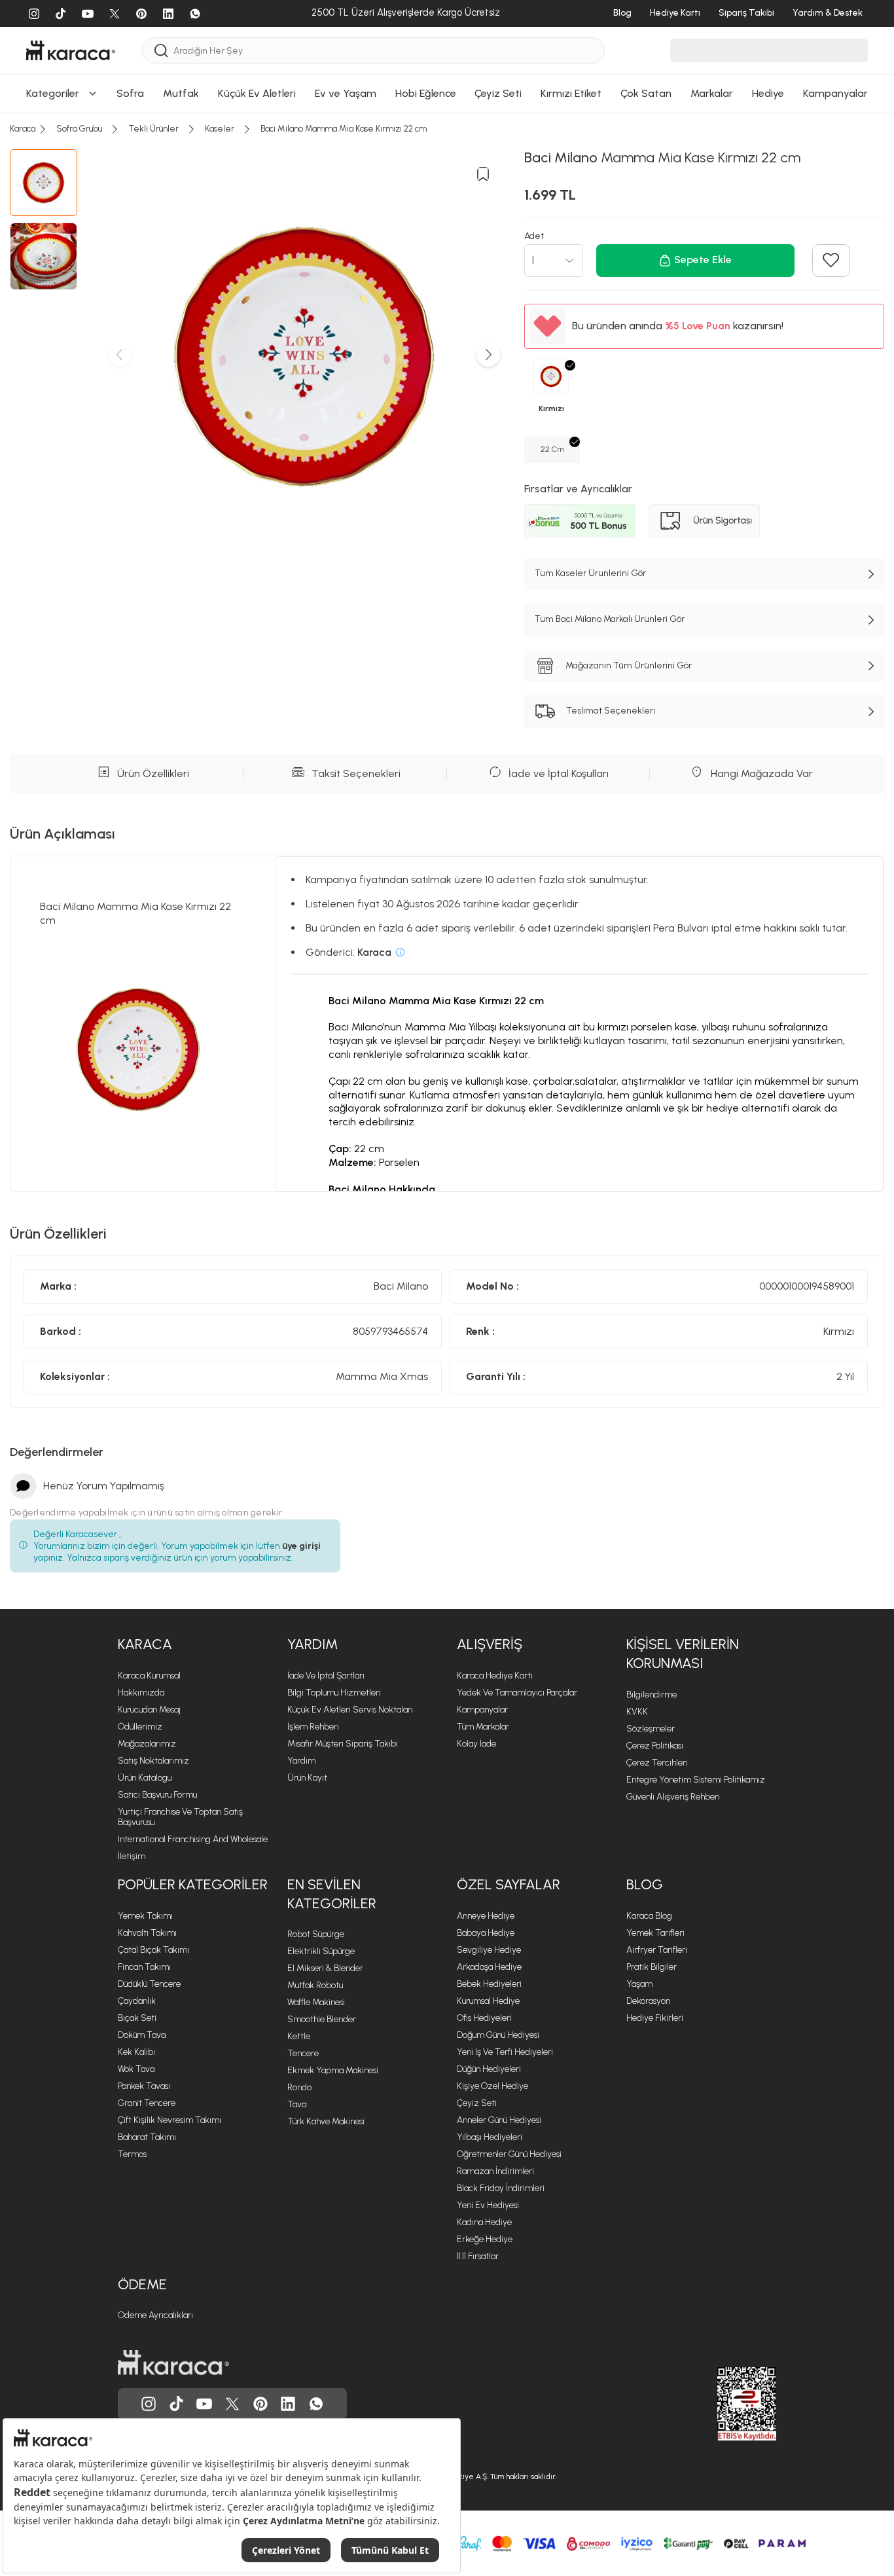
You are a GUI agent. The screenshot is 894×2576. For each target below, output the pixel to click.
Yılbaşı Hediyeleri (490, 2137)
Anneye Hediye (486, 1916)
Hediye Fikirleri (655, 2018)
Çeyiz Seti (477, 2103)
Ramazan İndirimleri (495, 2171)
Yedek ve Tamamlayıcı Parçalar (517, 1693)
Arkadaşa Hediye (489, 1967)
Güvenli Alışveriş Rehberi (673, 1797)
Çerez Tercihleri (657, 1763)
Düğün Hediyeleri (489, 2069)
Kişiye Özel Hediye (492, 2086)
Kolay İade (476, 1744)
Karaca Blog (649, 1916)
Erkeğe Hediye (485, 2239)
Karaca (145, 1644)
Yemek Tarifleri (655, 1933)
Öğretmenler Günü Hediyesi (509, 2154)
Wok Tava (136, 2069)
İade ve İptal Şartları (326, 1676)
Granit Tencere (147, 2103)
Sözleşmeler (651, 1729)
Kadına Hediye (484, 2222)
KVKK (637, 1712)
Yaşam (639, 1984)
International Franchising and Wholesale (193, 1839)
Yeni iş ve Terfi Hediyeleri (505, 2052)
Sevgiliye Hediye (489, 1950)
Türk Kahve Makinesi (326, 2121)
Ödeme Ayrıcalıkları (155, 2315)
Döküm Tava (142, 2035)
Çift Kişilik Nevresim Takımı (170, 2120)
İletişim (132, 1856)
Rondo (299, 2087)
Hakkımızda (141, 1693)
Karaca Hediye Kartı (495, 1676)
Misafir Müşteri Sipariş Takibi (343, 1744)
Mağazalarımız (147, 1744)
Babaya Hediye (486, 1933)
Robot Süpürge (316, 1934)
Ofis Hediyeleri (484, 2018)
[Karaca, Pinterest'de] (260, 2404)
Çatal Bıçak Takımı (153, 1950)
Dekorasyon (648, 2001)
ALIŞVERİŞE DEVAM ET (445, 19)
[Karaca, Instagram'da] (149, 2404)
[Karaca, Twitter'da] (232, 2404)
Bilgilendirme (652, 1695)
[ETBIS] (723, 2404)
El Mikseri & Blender (325, 1968)
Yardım (313, 1644)
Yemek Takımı (145, 1916)
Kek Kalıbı (136, 2052)
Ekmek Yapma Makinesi (333, 2070)
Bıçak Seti (137, 2018)
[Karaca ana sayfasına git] (173, 2363)
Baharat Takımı (147, 2137)
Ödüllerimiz (140, 1727)
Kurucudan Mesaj (149, 1710)
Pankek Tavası (144, 2086)
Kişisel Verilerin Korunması (683, 1654)
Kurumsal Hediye (488, 2001)
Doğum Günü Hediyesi (498, 2035)
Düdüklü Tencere (149, 1984)
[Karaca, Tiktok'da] (177, 2404)
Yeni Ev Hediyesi (488, 2205)
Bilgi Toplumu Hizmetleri (334, 1693)
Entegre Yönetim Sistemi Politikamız (696, 1780)
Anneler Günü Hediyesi (499, 2120)
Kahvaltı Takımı (147, 1933)
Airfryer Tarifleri (657, 1950)
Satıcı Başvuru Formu (157, 1795)
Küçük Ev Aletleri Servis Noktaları (350, 1710)
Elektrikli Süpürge (321, 1951)
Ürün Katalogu (145, 1778)
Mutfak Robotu (315, 1985)
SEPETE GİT (447, 52)
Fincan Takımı (144, 1967)
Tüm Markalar (483, 1727)
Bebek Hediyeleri (489, 1984)
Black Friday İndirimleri (501, 2188)
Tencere (303, 2053)
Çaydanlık (137, 2001)
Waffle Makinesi (316, 2002)
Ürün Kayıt (307, 1778)
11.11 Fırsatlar (478, 2256)
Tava (297, 2104)
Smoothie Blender (322, 2019)
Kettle (299, 2036)
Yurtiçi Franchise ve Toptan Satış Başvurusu (180, 1817)
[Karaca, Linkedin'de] (288, 2404)
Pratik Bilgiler (652, 1967)
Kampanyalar (482, 1710)
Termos (132, 2154)
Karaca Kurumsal (149, 1676)
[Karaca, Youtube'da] (204, 2404)
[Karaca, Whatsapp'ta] (316, 2404)
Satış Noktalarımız (153, 1761)
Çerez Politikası (655, 1746)
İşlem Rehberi (313, 1727)
